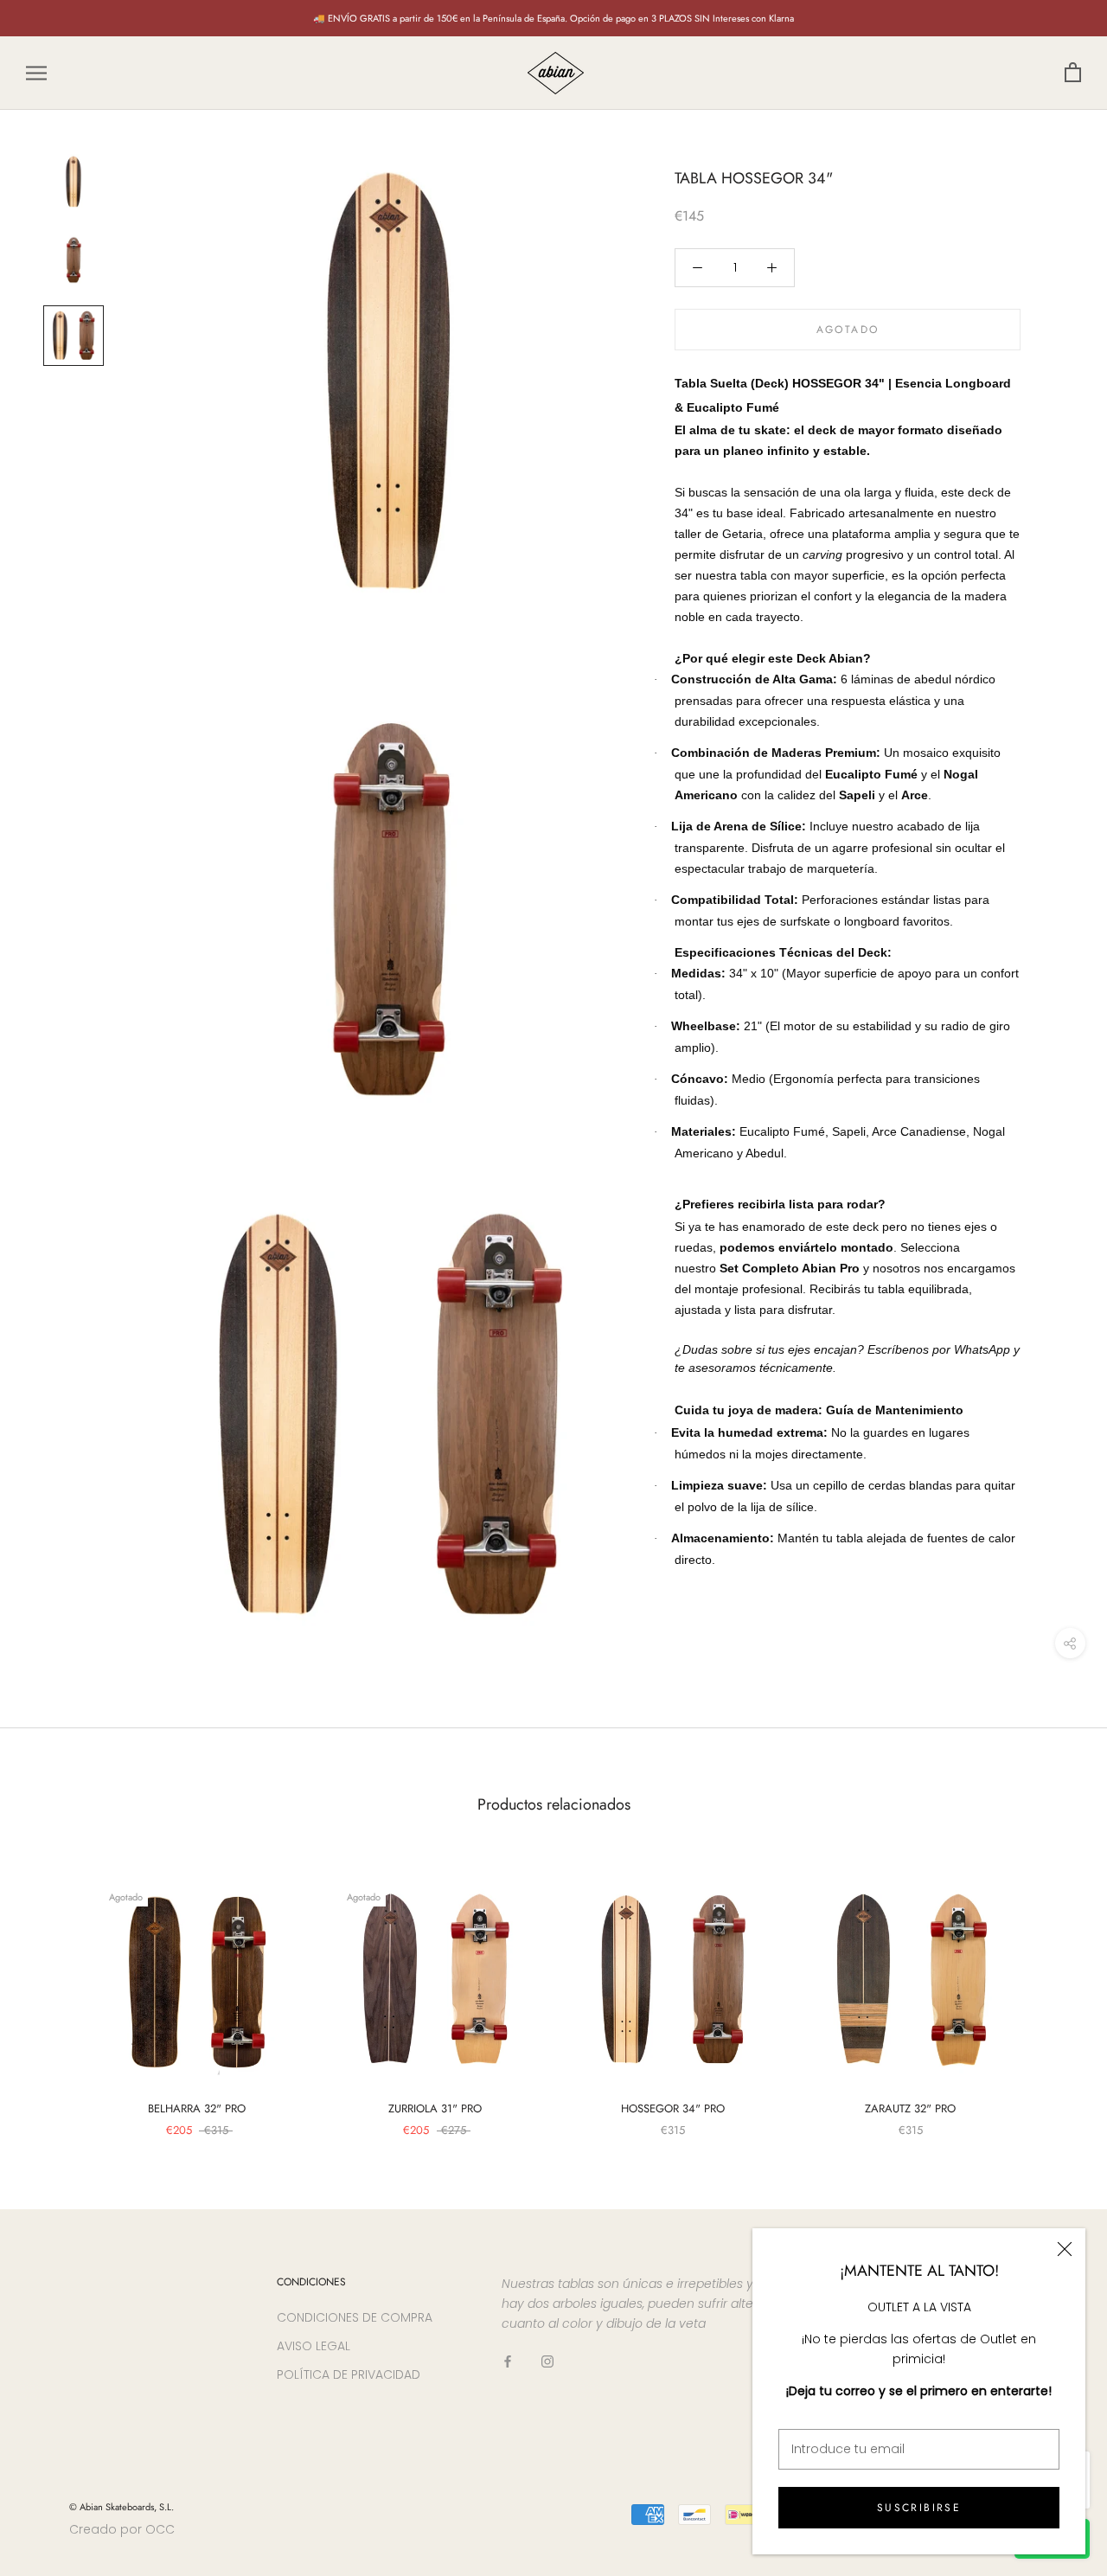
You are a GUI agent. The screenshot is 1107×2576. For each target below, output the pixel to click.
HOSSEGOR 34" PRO (673, 2108)
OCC (160, 2529)
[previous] (54, 1990)
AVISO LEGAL (314, 2346)
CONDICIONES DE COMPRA (355, 2317)
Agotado (848, 330)
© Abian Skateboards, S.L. (122, 2507)
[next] (1053, 1990)
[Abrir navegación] (36, 73)
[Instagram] (547, 2361)
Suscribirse (919, 2508)
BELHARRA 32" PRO (197, 2108)
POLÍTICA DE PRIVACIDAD (349, 2374)
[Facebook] (508, 2361)
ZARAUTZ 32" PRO (910, 2108)
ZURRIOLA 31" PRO (435, 2108)
